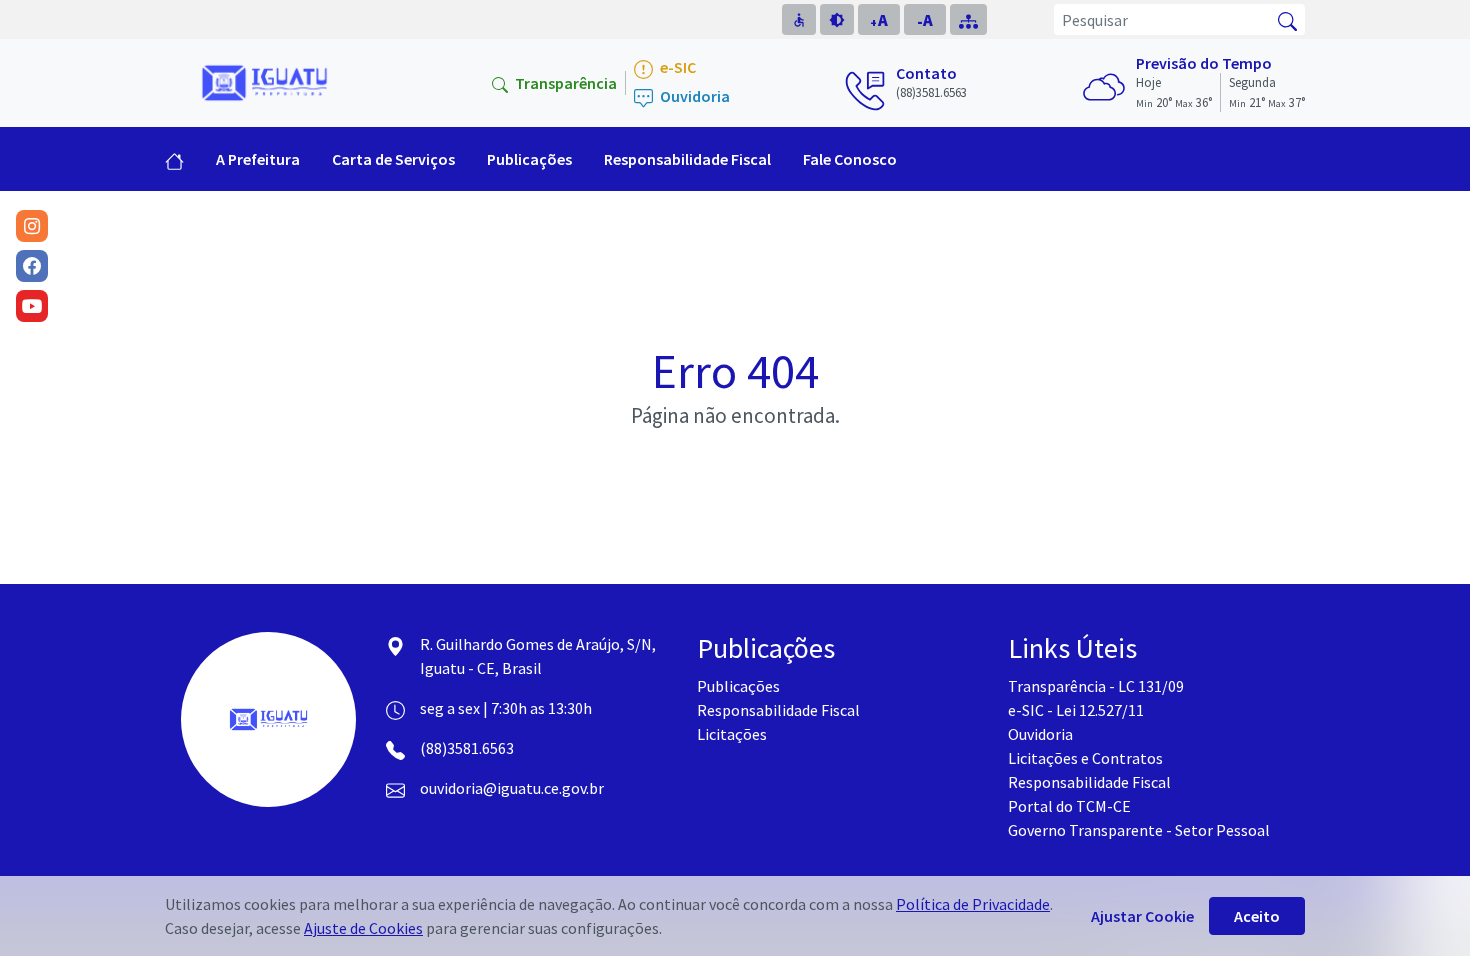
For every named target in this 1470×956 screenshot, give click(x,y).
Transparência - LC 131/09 (1096, 686)
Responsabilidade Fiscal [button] (687, 159)
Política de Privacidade (973, 904)
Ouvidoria (693, 96)
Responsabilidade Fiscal (778, 710)
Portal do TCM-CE (1069, 806)
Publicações (738, 686)
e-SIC (676, 67)
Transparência (564, 83)
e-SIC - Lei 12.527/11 (1076, 710)
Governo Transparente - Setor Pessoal (1139, 830)
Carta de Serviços (393, 159)
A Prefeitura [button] (258, 159)
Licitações (732, 734)
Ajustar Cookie (1142, 916)
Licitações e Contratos (1085, 758)
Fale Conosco (850, 159)
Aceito (1257, 916)
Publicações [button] (529, 159)
